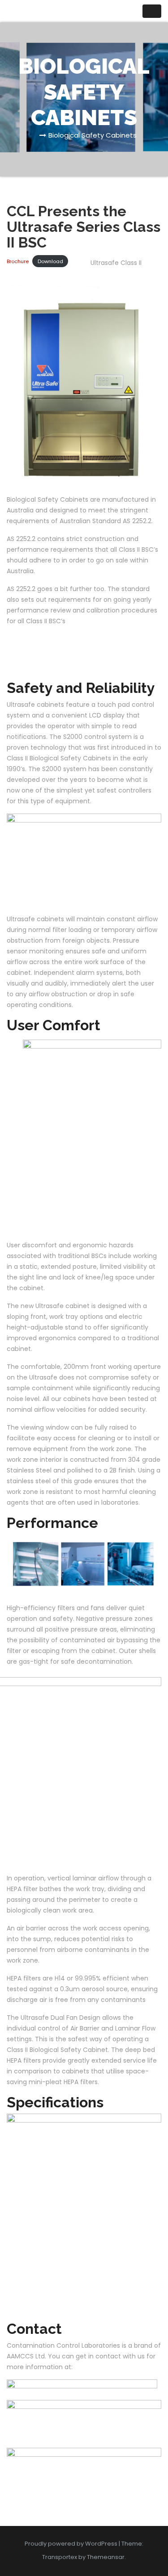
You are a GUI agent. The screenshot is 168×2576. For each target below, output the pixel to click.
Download (50, 261)
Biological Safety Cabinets (93, 135)
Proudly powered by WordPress (72, 2544)
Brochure (18, 261)
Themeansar (106, 2557)
